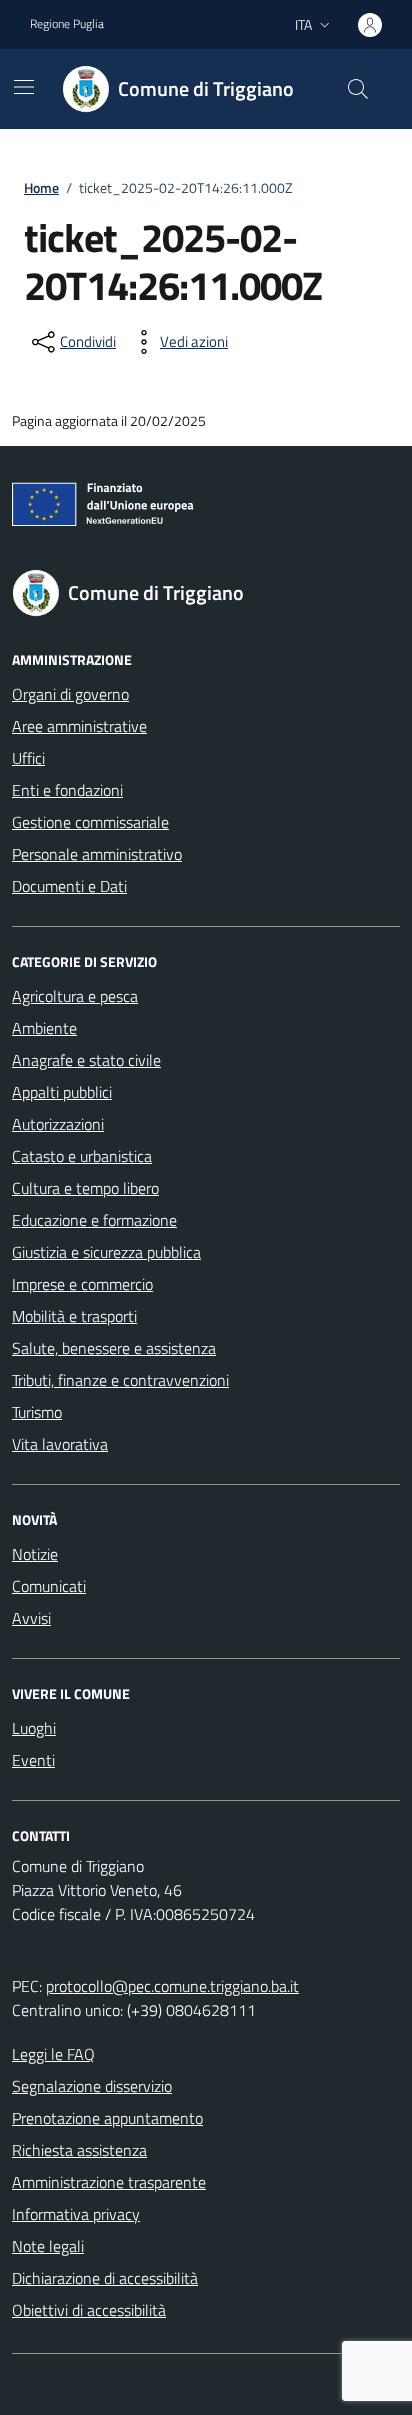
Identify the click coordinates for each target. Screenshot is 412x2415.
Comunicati (49, 1586)
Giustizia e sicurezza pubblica (106, 1252)
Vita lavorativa (60, 1444)
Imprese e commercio (82, 1284)
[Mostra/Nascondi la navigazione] (24, 87)
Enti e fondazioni (67, 790)
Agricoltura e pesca (75, 996)
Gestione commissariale (90, 822)
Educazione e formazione (94, 1220)
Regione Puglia (67, 24)
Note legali (48, 2246)
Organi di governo (70, 694)
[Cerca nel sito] (358, 89)
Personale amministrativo (97, 854)
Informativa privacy (76, 2214)
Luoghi (34, 1728)
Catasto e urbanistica (82, 1156)
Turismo (37, 1412)
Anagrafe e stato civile (86, 1060)
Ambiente (44, 1028)
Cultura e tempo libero (85, 1188)
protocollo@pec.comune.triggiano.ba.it (172, 1986)
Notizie (35, 1554)
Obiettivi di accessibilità (89, 2310)
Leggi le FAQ (53, 2054)
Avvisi (31, 1618)
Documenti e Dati (69, 886)
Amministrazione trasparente (109, 2182)
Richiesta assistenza (79, 2150)
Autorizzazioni (58, 1124)
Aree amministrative (79, 726)
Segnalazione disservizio (92, 2086)
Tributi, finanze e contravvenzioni (120, 1380)
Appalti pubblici (62, 1092)
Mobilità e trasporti (74, 1316)
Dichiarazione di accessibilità (105, 2278)
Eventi (33, 1760)
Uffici (28, 758)
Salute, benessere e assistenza (114, 1348)
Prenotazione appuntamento (107, 2118)
